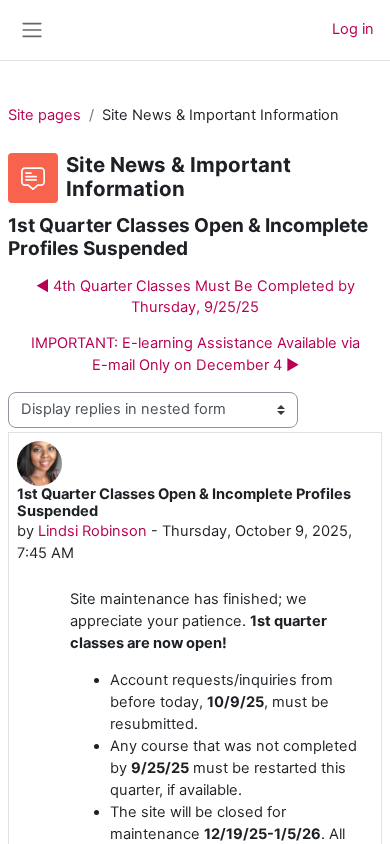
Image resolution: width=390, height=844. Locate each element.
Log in (353, 29)
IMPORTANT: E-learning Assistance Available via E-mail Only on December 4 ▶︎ (195, 354)
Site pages (44, 115)
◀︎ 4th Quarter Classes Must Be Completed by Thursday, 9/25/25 (195, 297)
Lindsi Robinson (92, 531)
